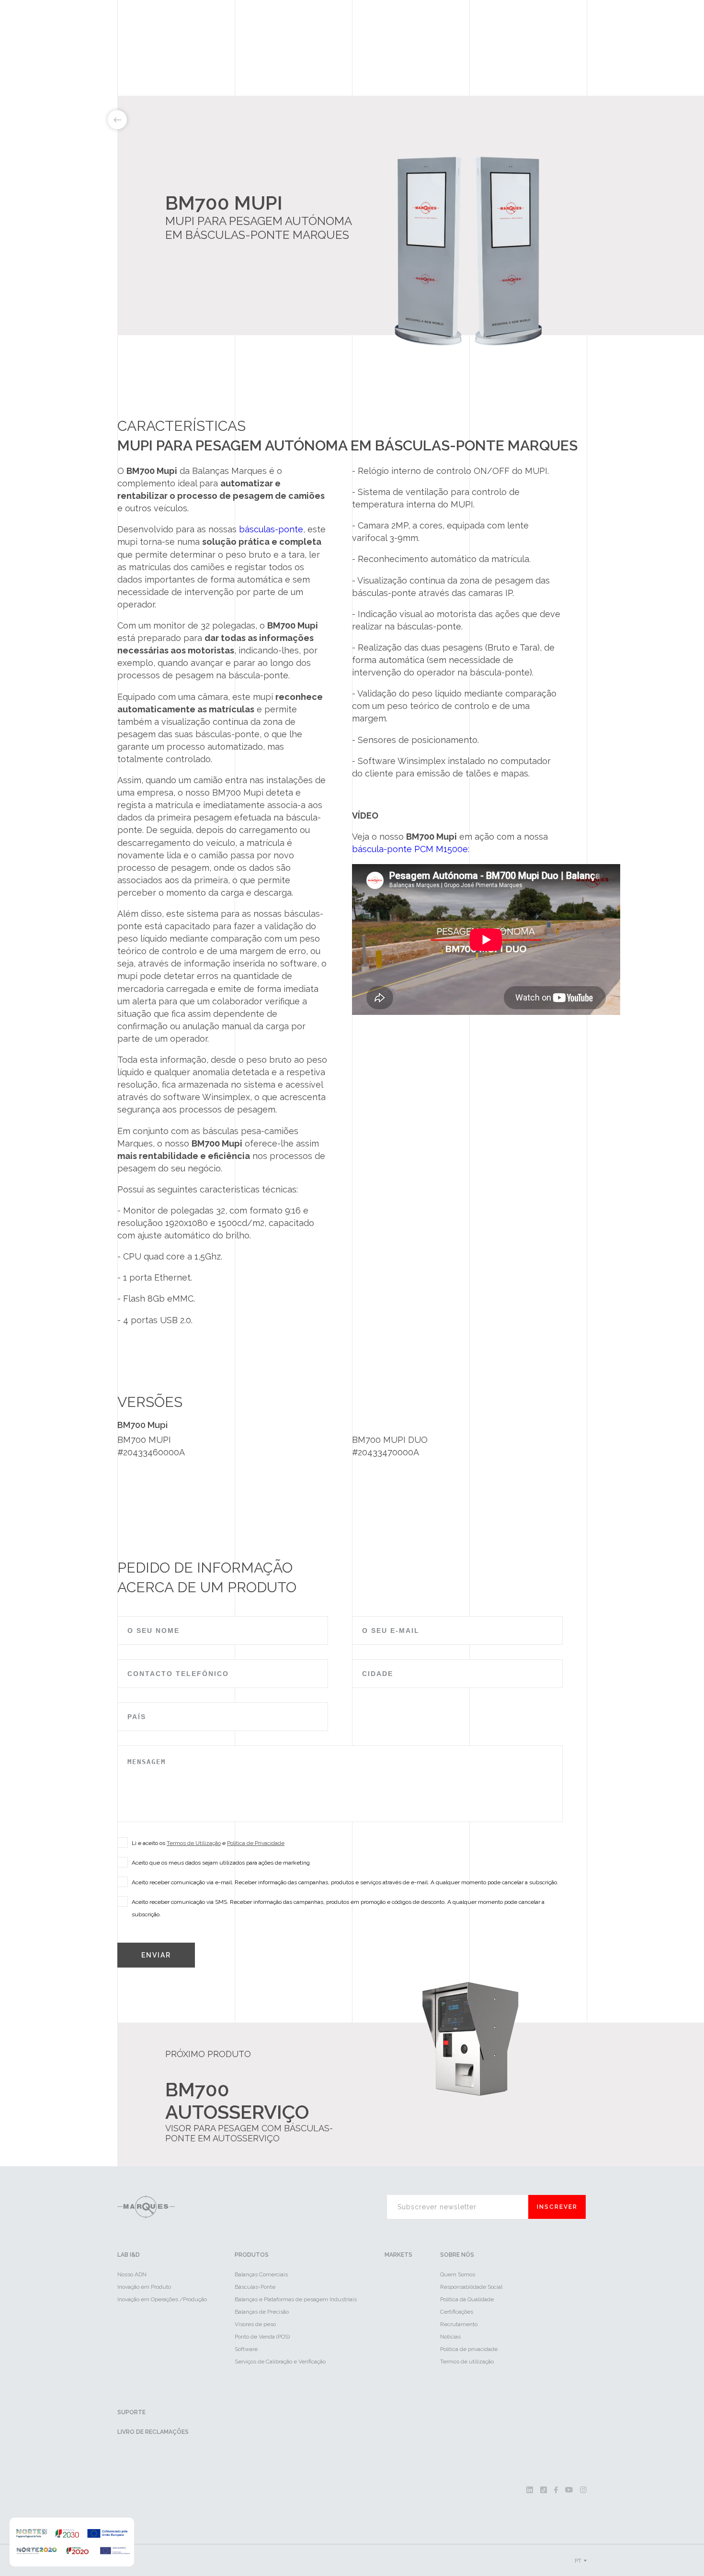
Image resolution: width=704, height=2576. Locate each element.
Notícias (450, 2337)
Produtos (252, 2255)
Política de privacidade (469, 2349)
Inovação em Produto (144, 2287)
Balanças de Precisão (262, 2312)
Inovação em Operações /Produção (162, 2299)
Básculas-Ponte (255, 2287)
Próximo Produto (208, 2054)
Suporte (131, 2412)
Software (246, 2349)
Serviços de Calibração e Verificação (280, 2362)
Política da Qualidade (467, 2299)
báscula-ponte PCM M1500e (410, 849)
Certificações (457, 2312)
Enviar (156, 1955)
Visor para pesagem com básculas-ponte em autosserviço (249, 2133)
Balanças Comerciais (261, 2274)
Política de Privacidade (256, 1843)
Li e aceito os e (208, 1843)
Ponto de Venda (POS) (262, 2337)
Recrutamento (459, 2324)
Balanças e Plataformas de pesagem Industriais (296, 2299)
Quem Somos (458, 2274)
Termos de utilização (467, 2362)
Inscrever (557, 2207)
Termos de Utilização (194, 1843)
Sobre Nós (457, 2255)
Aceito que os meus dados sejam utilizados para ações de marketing (221, 1863)
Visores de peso (255, 2324)
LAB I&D (129, 2255)
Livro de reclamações (153, 2432)
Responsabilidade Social (471, 2287)
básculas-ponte (271, 529)
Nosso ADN (132, 2274)
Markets (398, 2255)
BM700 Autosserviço (237, 2101)
